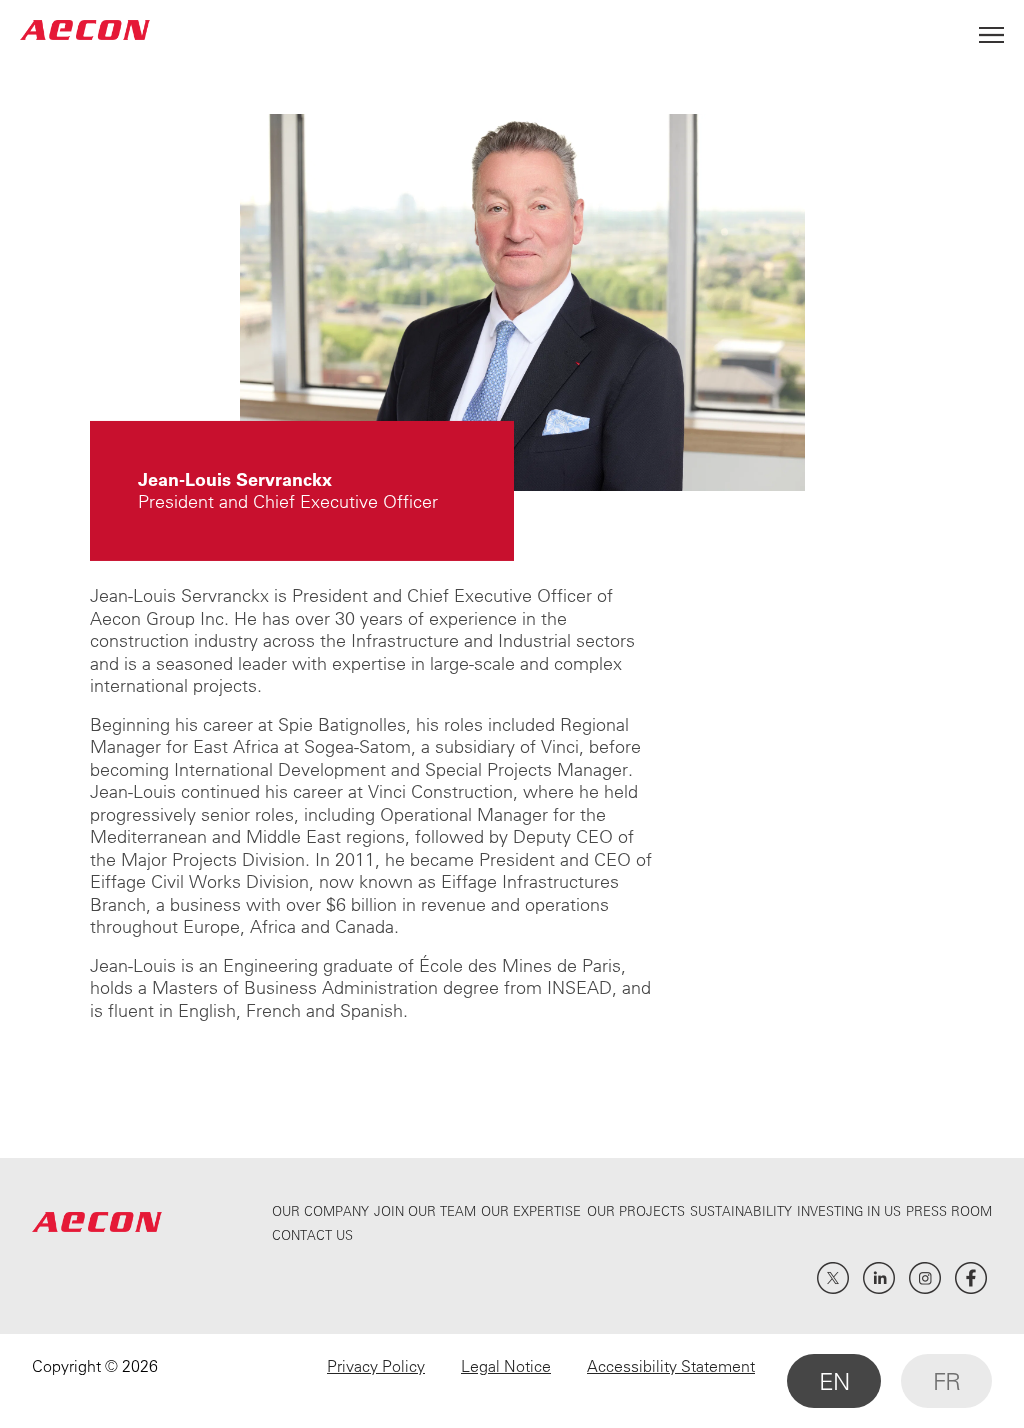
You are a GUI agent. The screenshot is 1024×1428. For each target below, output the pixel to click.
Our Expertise (531, 1210)
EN (834, 1381)
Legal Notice (506, 1366)
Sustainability (741, 1210)
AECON (85, 29)
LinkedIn (879, 1278)
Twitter (833, 1278)
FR (946, 1381)
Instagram (925, 1278)
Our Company (320, 1210)
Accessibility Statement (671, 1366)
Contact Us (312, 1234)
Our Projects (636, 1210)
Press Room (949, 1210)
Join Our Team (425, 1210)
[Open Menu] (991, 29)
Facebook (971, 1278)
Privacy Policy (376, 1366)
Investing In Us (849, 1210)
